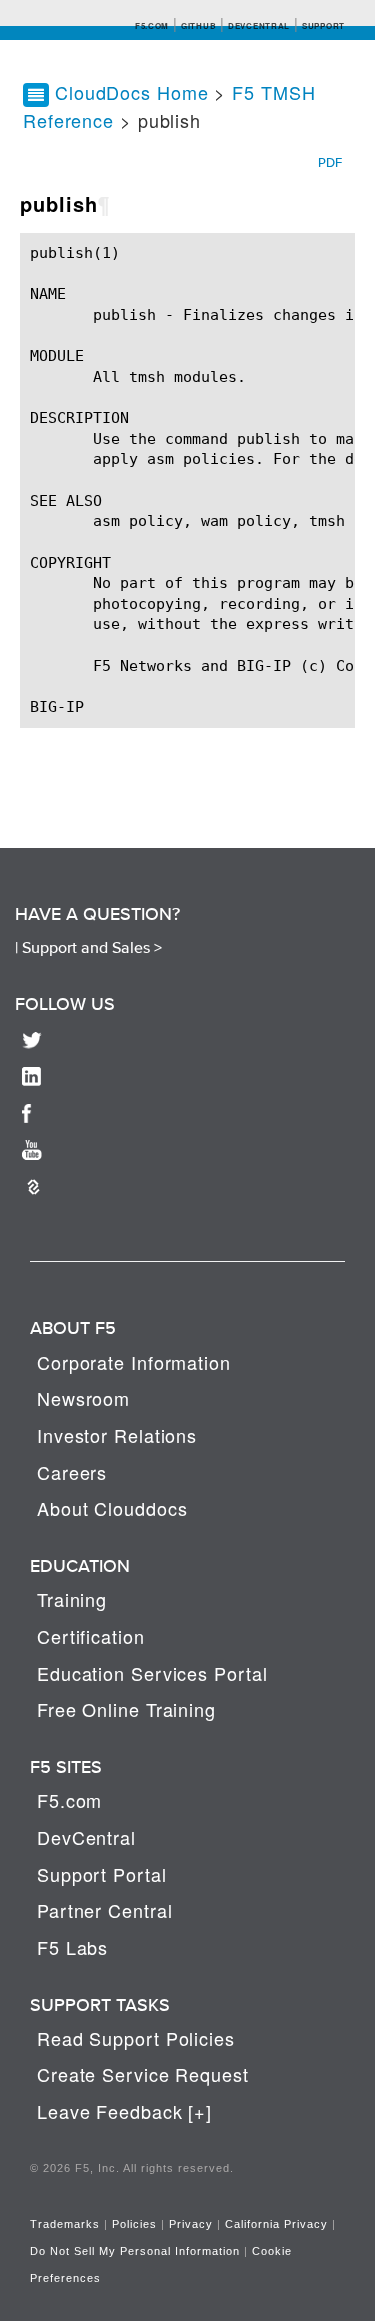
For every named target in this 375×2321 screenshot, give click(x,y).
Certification (91, 1636)
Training (72, 1599)
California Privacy (276, 2224)
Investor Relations (117, 1435)
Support (323, 25)
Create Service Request (143, 2074)
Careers (72, 1472)
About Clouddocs (112, 1508)
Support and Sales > (92, 947)
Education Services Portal (152, 1673)
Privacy (191, 2224)
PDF (330, 162)
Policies (134, 2224)
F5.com (152, 25)
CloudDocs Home (132, 92)
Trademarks (65, 2224)
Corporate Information (134, 1362)
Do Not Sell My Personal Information (135, 2251)
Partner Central (105, 1910)
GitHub (198, 25)
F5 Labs (72, 1947)
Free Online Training (126, 1709)
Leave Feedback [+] (124, 2111)
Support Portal (102, 1874)
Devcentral (259, 25)
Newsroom (83, 1398)
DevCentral (86, 1837)
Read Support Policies (136, 2038)
